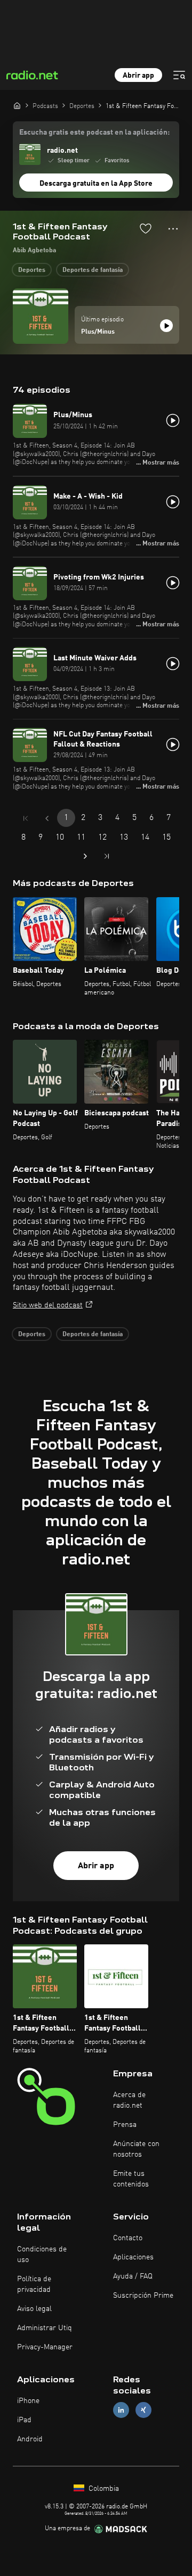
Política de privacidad (34, 2284)
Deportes (32, 270)
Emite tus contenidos (131, 2179)
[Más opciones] (173, 229)
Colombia (103, 2489)
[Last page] (107, 856)
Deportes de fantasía (93, 270)
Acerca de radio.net (129, 2100)
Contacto (128, 2238)
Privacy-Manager (45, 2347)
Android (30, 2439)
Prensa (125, 2125)
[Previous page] (47, 818)
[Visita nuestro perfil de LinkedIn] (121, 2410)
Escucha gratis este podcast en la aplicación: (94, 132)
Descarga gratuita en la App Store (96, 184)
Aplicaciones (133, 2257)
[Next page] (85, 856)
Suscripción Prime (143, 2296)
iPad (24, 2420)
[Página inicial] (17, 105)
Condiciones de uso (42, 2255)
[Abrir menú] (179, 75)
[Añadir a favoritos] (146, 228)
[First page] (26, 818)
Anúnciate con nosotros (136, 2149)
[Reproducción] (166, 326)
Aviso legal (34, 2309)
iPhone (28, 2401)
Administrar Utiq (45, 2328)
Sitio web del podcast (48, 1305)
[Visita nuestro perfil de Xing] (143, 2410)
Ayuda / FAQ (133, 2276)
